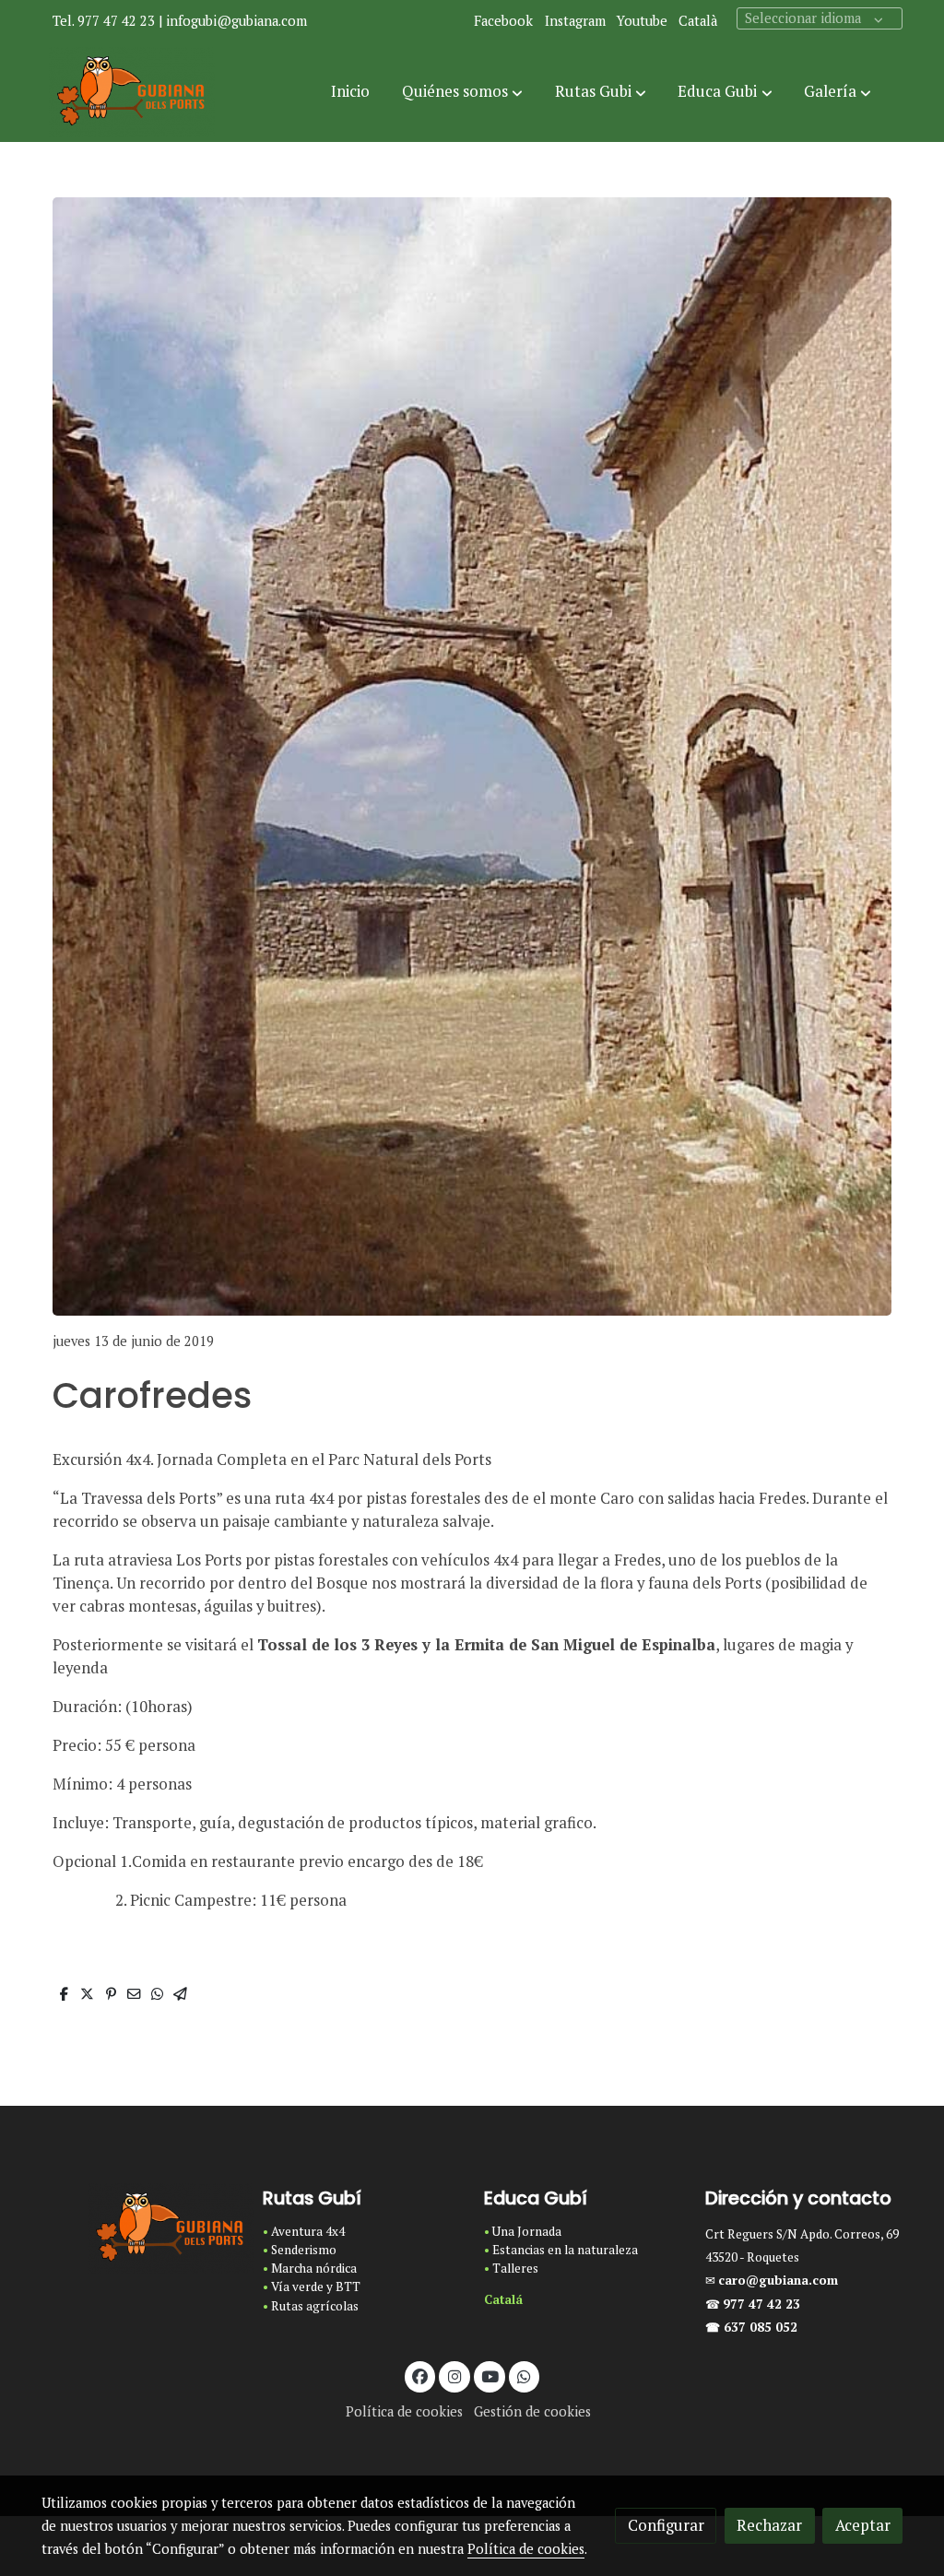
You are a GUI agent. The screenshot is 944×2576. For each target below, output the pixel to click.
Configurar (666, 2525)
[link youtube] (490, 2375)
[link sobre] (140, 2228)
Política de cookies (404, 2411)
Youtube (642, 21)
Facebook (503, 21)
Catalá (503, 2299)
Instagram (575, 21)
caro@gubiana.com (778, 2280)
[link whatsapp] (525, 2375)
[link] (132, 92)
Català (698, 21)
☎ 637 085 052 (751, 2327)
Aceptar (863, 2525)
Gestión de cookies (532, 2411)
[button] (462, 92)
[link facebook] (420, 2375)
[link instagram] (454, 2375)
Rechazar (769, 2525)
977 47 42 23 (763, 2304)
